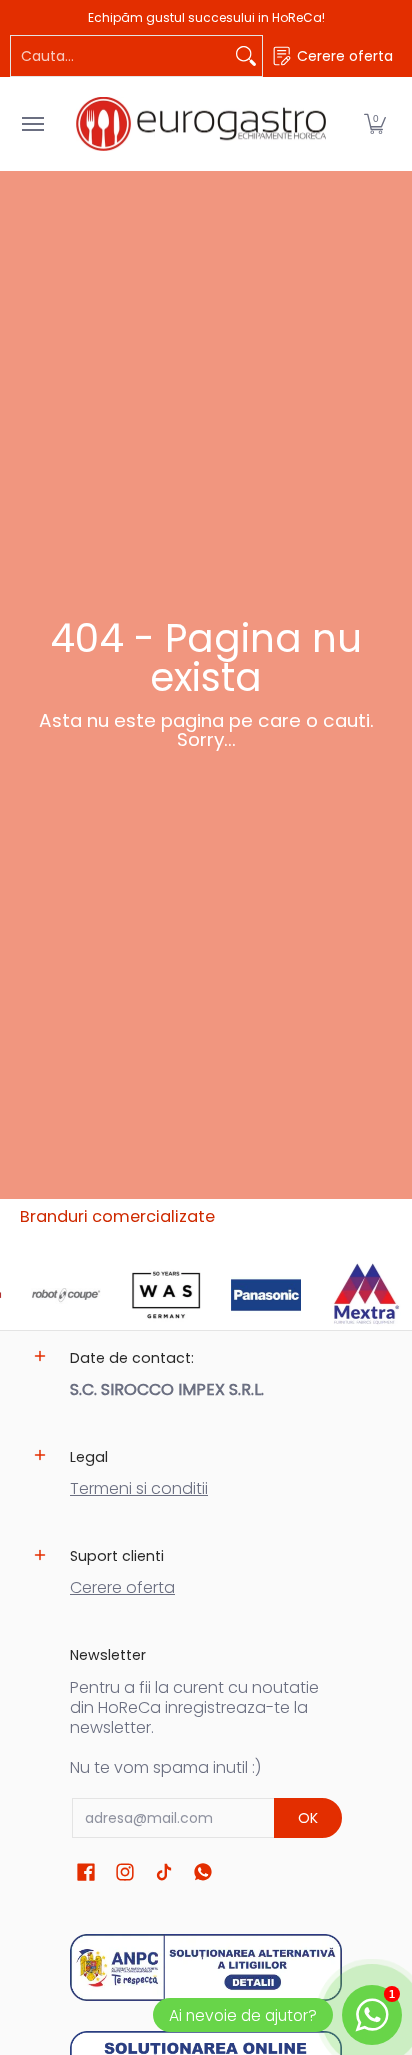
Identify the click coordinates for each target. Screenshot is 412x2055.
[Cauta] (246, 56)
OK (308, 1818)
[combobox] (120, 56)
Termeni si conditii (139, 1488)
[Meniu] (32, 124)
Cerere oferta (122, 1587)
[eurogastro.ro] (201, 124)
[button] (375, 124)
